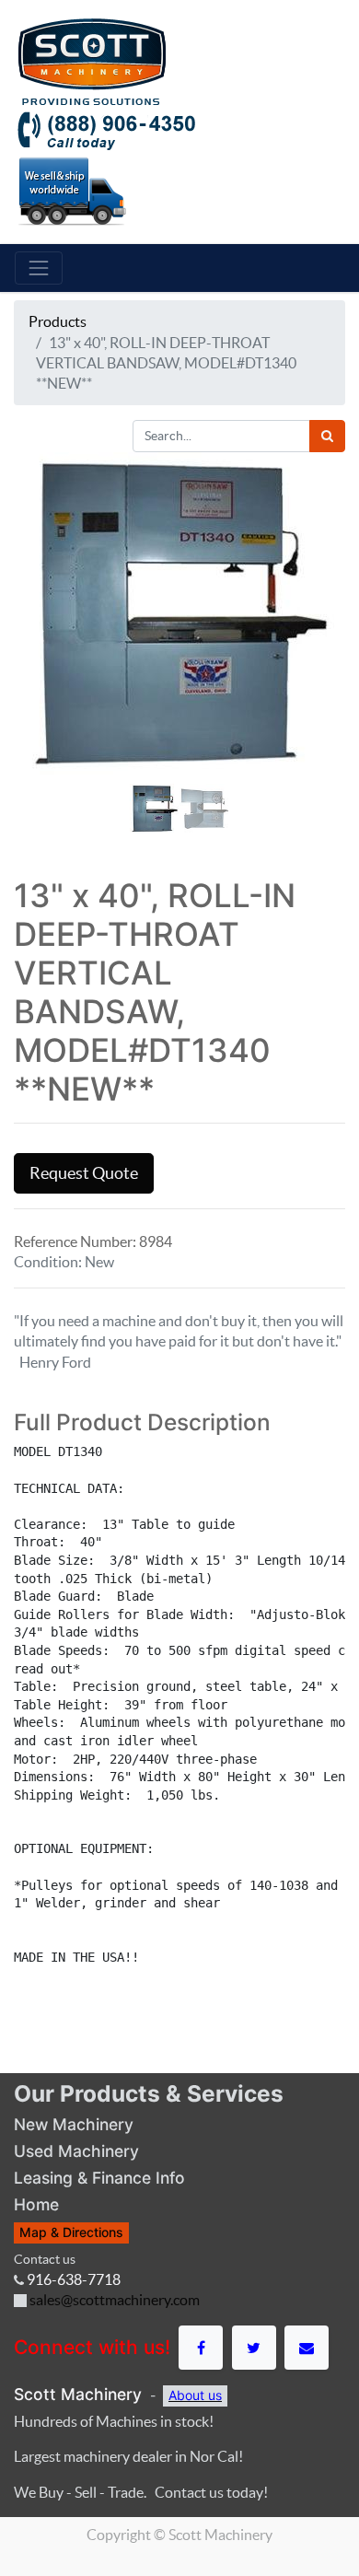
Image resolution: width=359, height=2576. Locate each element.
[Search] (327, 436)
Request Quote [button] (84, 1173)
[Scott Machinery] (92, 60)
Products (58, 321)
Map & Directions (71, 2232)
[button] (39, 636)
